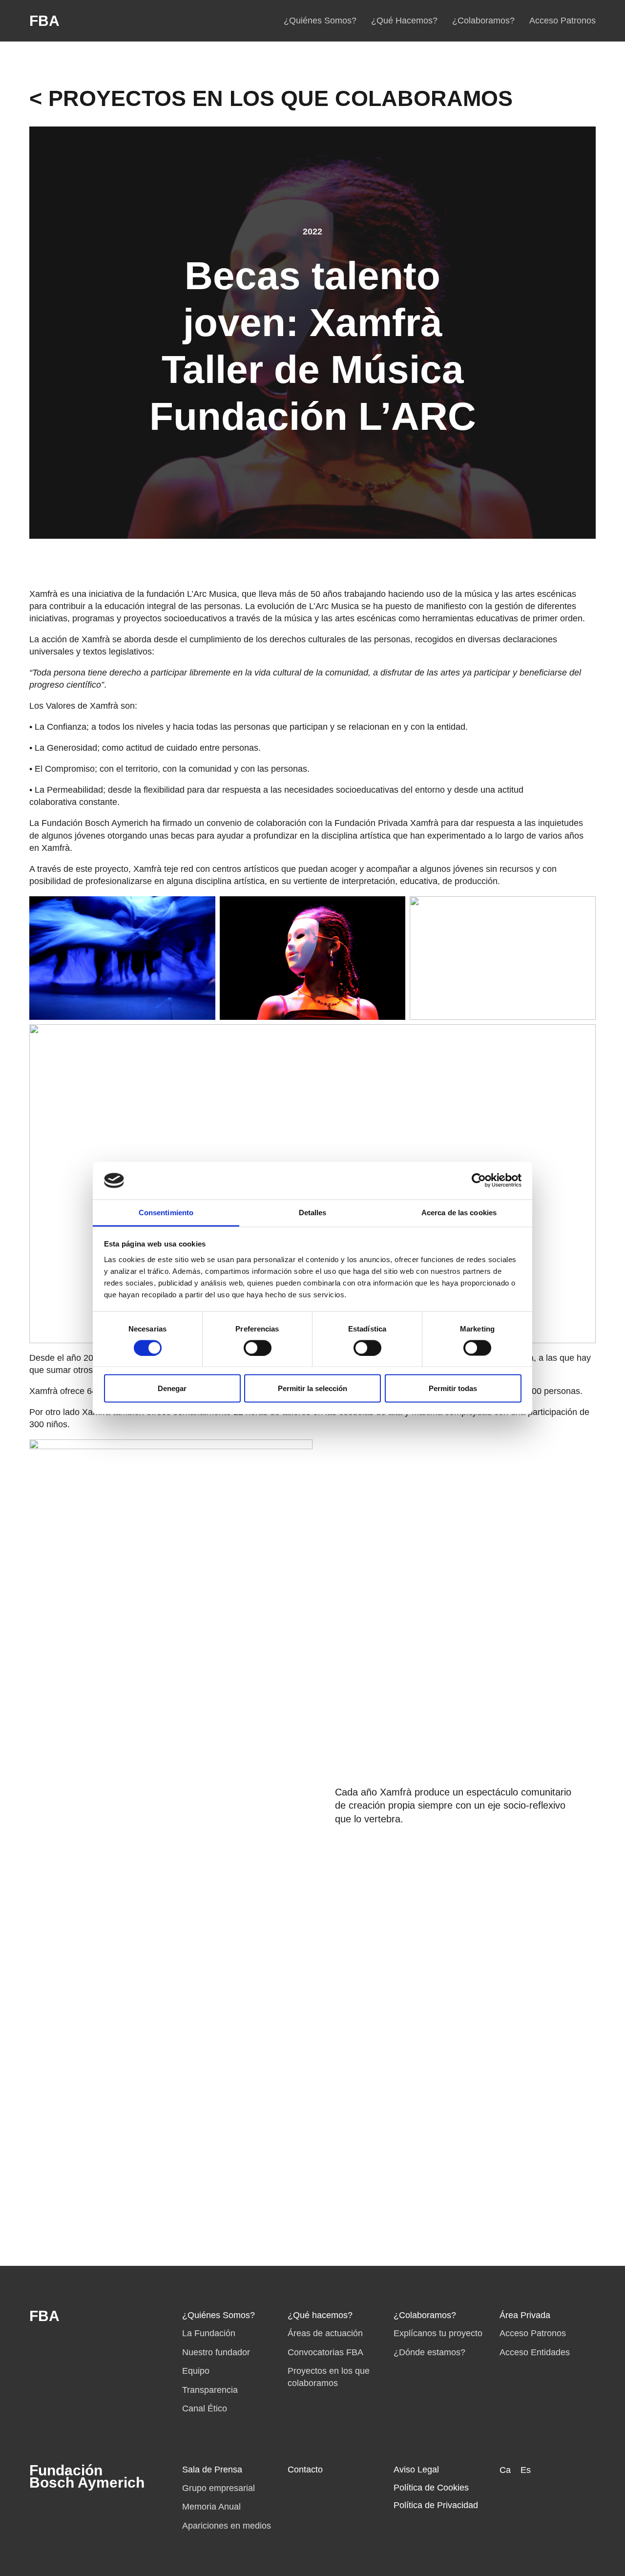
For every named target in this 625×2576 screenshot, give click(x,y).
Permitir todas (453, 1388)
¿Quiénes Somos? (320, 21)
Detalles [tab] (313, 1212)
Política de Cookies (431, 2488)
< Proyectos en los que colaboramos (271, 98)
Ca (505, 2470)
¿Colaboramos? (483, 21)
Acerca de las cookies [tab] (459, 1212)
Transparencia (210, 2390)
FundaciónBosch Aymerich (87, 2476)
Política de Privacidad (436, 2505)
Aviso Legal (416, 2470)
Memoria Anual (211, 2507)
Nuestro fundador (216, 2352)
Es (526, 2470)
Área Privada (525, 2315)
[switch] (258, 1348)
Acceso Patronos (562, 21)
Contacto (305, 2470)
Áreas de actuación (325, 2333)
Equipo (196, 2371)
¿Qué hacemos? (320, 2315)
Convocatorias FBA (325, 2352)
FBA (44, 21)
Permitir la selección (312, 1388)
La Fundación (209, 2333)
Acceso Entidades (535, 2352)
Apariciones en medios (227, 2526)
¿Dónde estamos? (429, 2352)
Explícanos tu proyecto (438, 2333)
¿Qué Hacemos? (404, 21)
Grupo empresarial (219, 2488)
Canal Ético (205, 2408)
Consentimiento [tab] (166, 1212)
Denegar (172, 1388)
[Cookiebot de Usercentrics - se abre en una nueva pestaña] (479, 1181)
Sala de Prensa (212, 2470)
